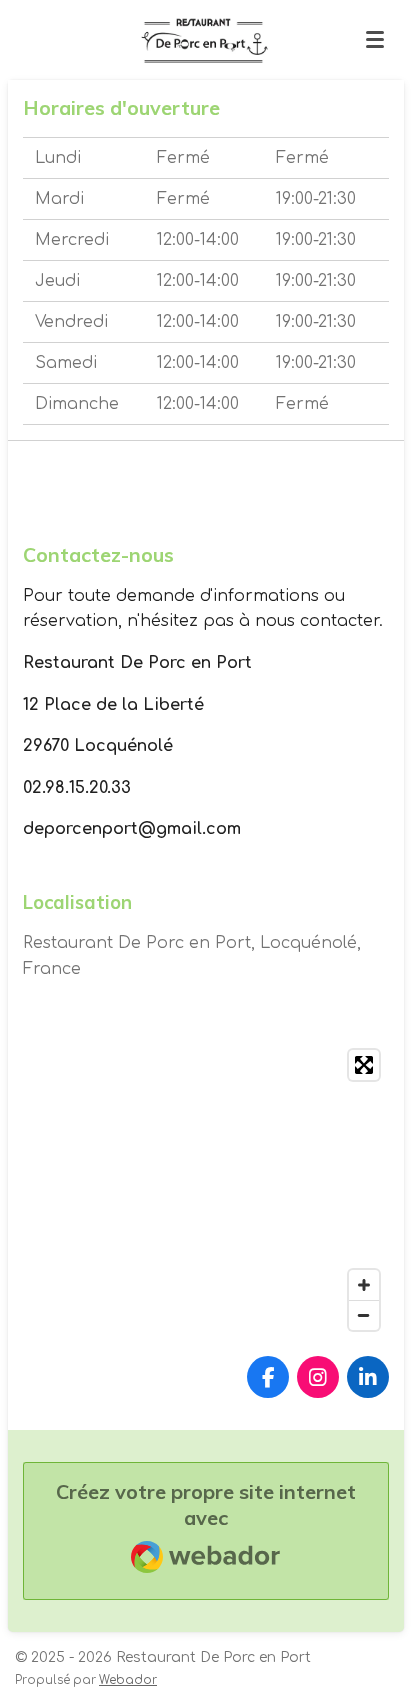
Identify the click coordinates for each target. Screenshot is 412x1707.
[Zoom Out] (364, 1315)
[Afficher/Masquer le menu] (375, 40)
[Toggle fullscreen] (364, 1065)
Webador (128, 1680)
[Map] (206, 1190)
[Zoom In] (364, 1285)
